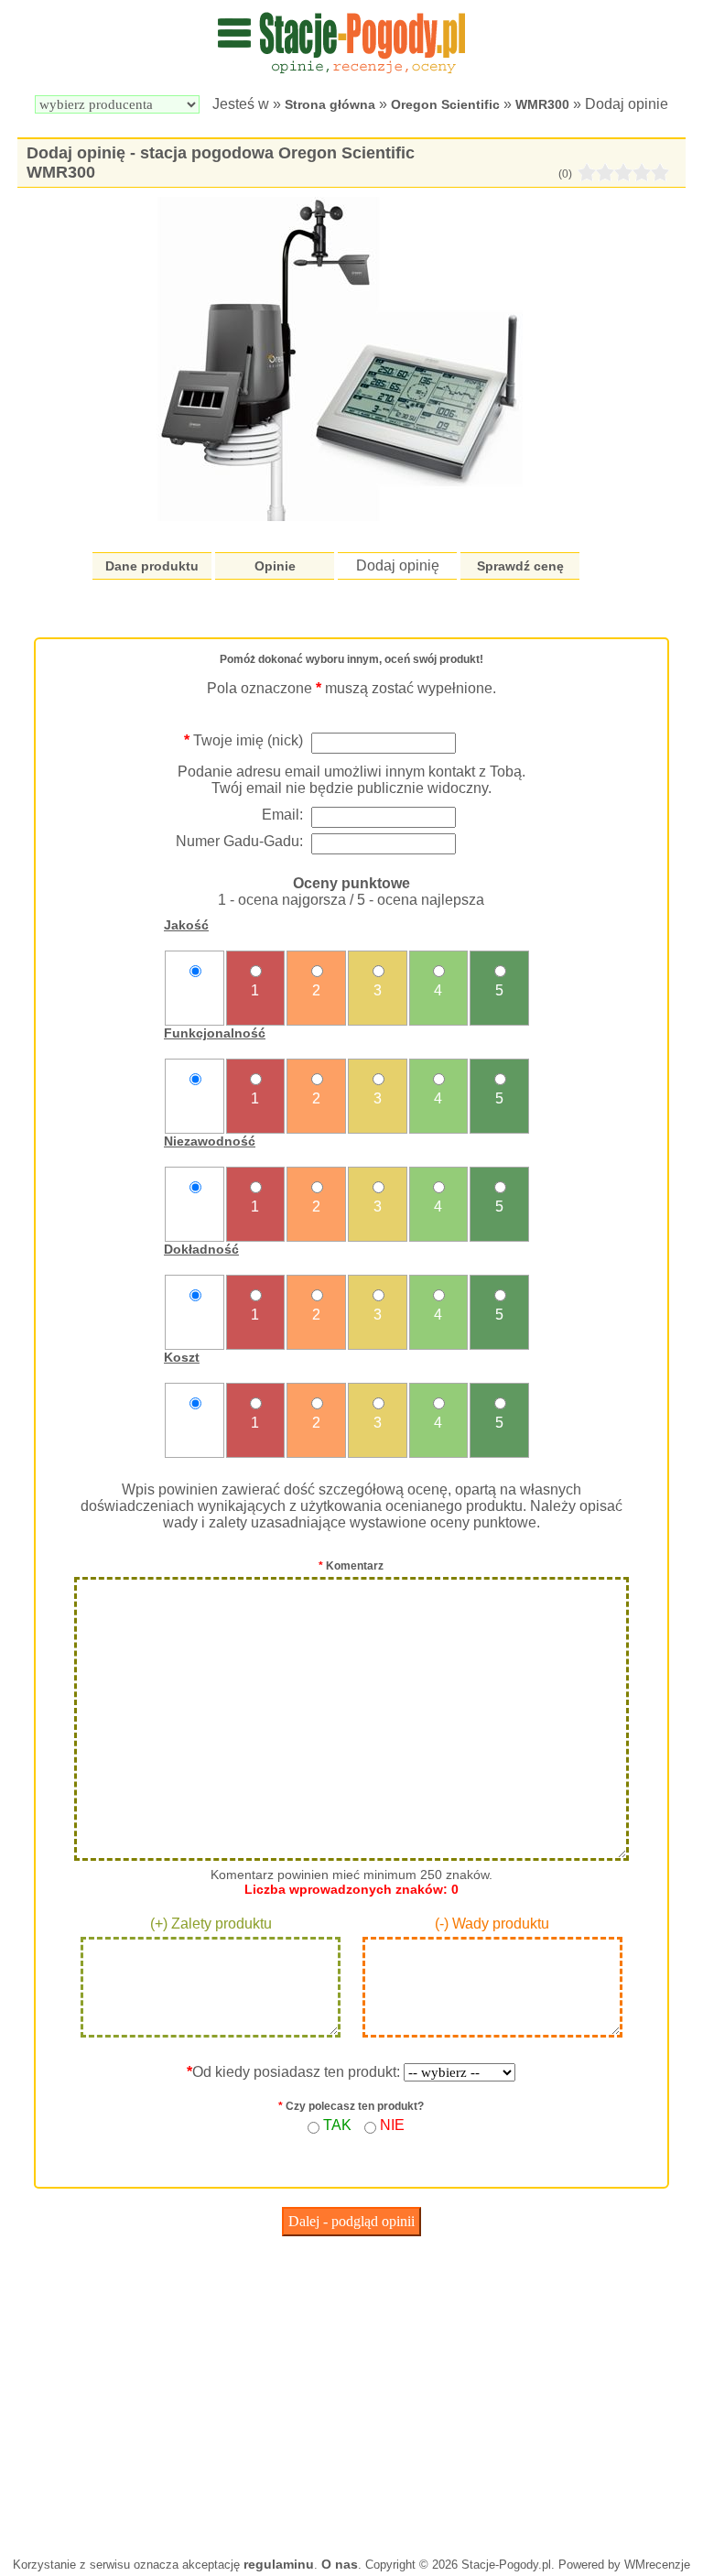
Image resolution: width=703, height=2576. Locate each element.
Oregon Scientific (445, 104)
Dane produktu (152, 566)
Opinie (275, 566)
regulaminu (279, 2564)
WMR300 (542, 104)
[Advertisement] (351, 2392)
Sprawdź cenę (520, 566)
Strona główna (330, 104)
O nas (340, 2564)
